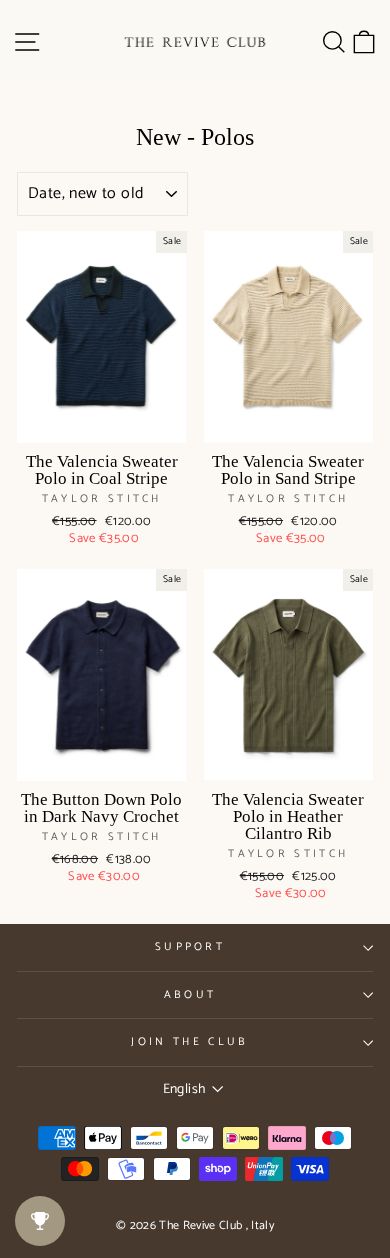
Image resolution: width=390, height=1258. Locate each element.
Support (190, 947)
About (190, 995)
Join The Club (189, 1042)
